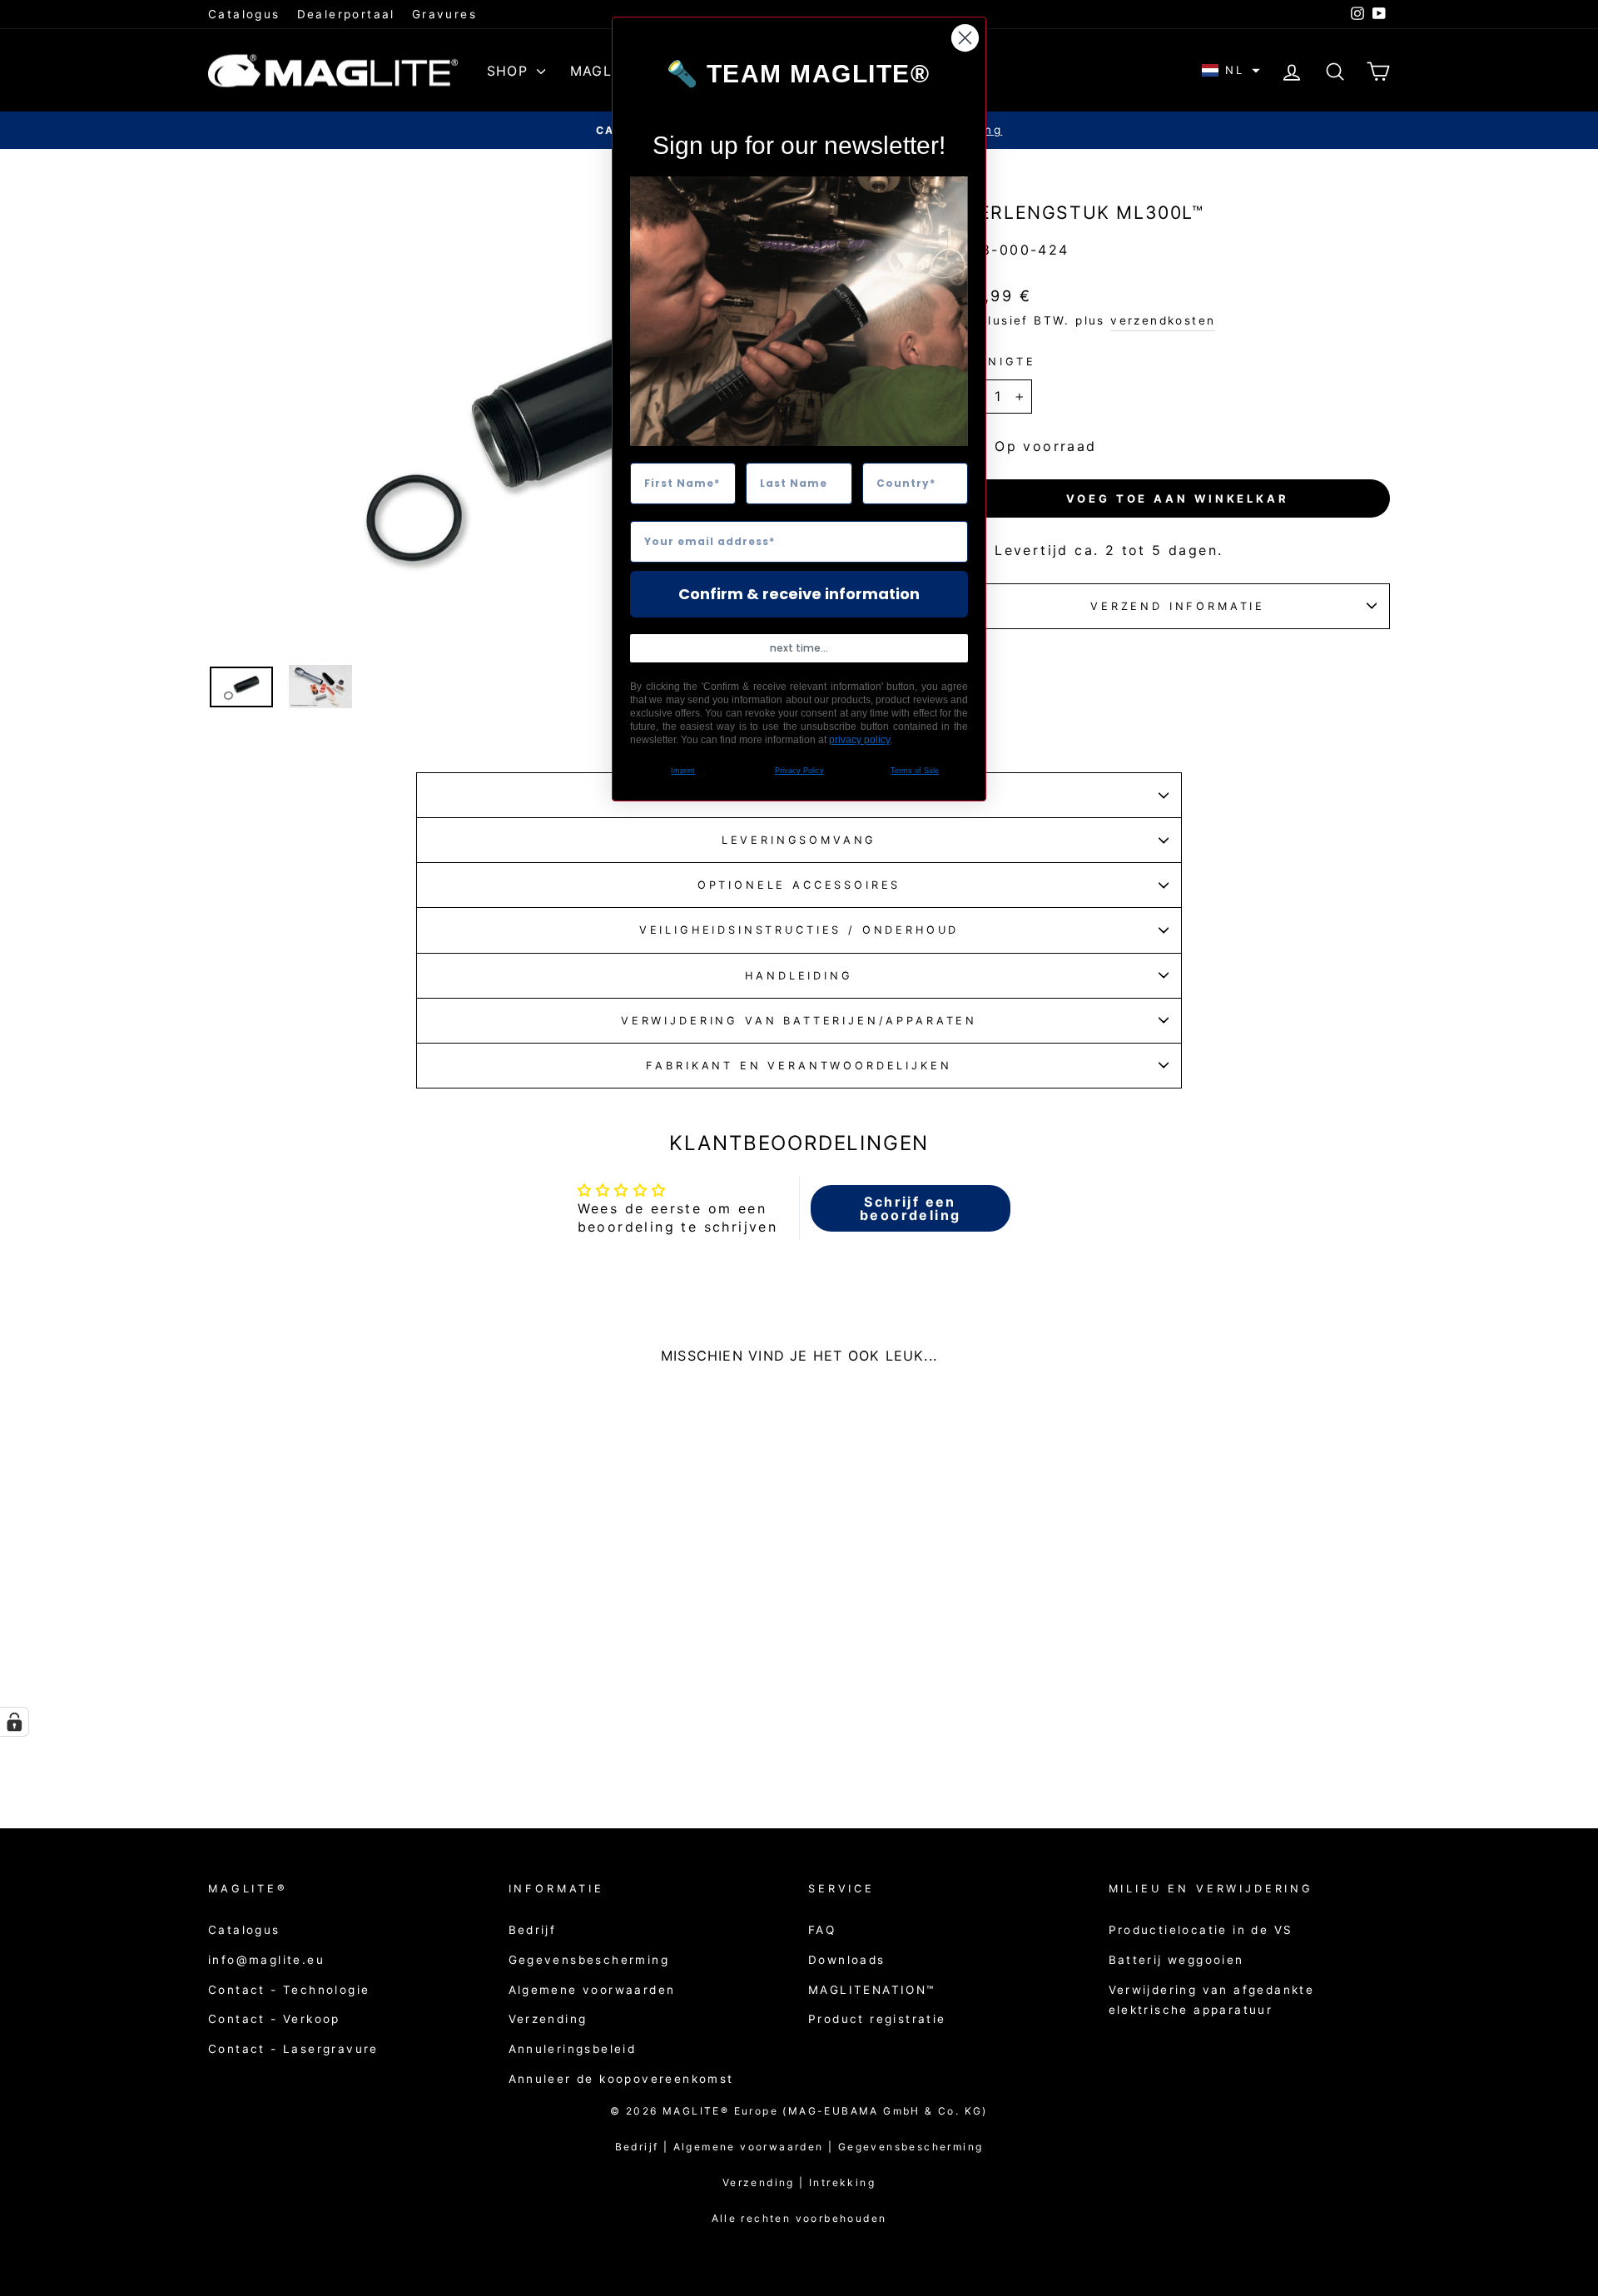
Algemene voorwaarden (592, 1990)
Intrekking (842, 2182)
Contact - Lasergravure (293, 2049)
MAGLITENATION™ (872, 1990)
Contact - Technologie (289, 1990)
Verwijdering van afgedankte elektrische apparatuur (1212, 2000)
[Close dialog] (965, 38)
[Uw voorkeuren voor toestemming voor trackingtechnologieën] (14, 1722)
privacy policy (859, 740)
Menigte (1001, 362)
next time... (799, 648)
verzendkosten (1163, 320)
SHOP (510, 71)
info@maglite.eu (266, 1960)
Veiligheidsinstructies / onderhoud (799, 930)
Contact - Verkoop (274, 2019)
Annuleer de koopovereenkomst (621, 2079)
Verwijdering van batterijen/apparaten (799, 1021)
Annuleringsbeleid (573, 2049)
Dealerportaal (346, 14)
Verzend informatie (1178, 606)
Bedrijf (533, 1930)
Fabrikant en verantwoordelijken (799, 1066)
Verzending (548, 2019)
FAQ (822, 1930)
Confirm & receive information (799, 594)
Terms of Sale (915, 771)
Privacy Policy (799, 771)
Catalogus (244, 14)
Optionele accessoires (799, 885)
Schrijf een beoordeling (910, 1208)
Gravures (444, 14)
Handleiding (799, 976)
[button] (1231, 70)
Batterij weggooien (1176, 1960)
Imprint (683, 771)
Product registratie (877, 2019)
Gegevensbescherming (589, 1960)
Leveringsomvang (799, 840)
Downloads (847, 1960)
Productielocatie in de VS (1201, 1930)
